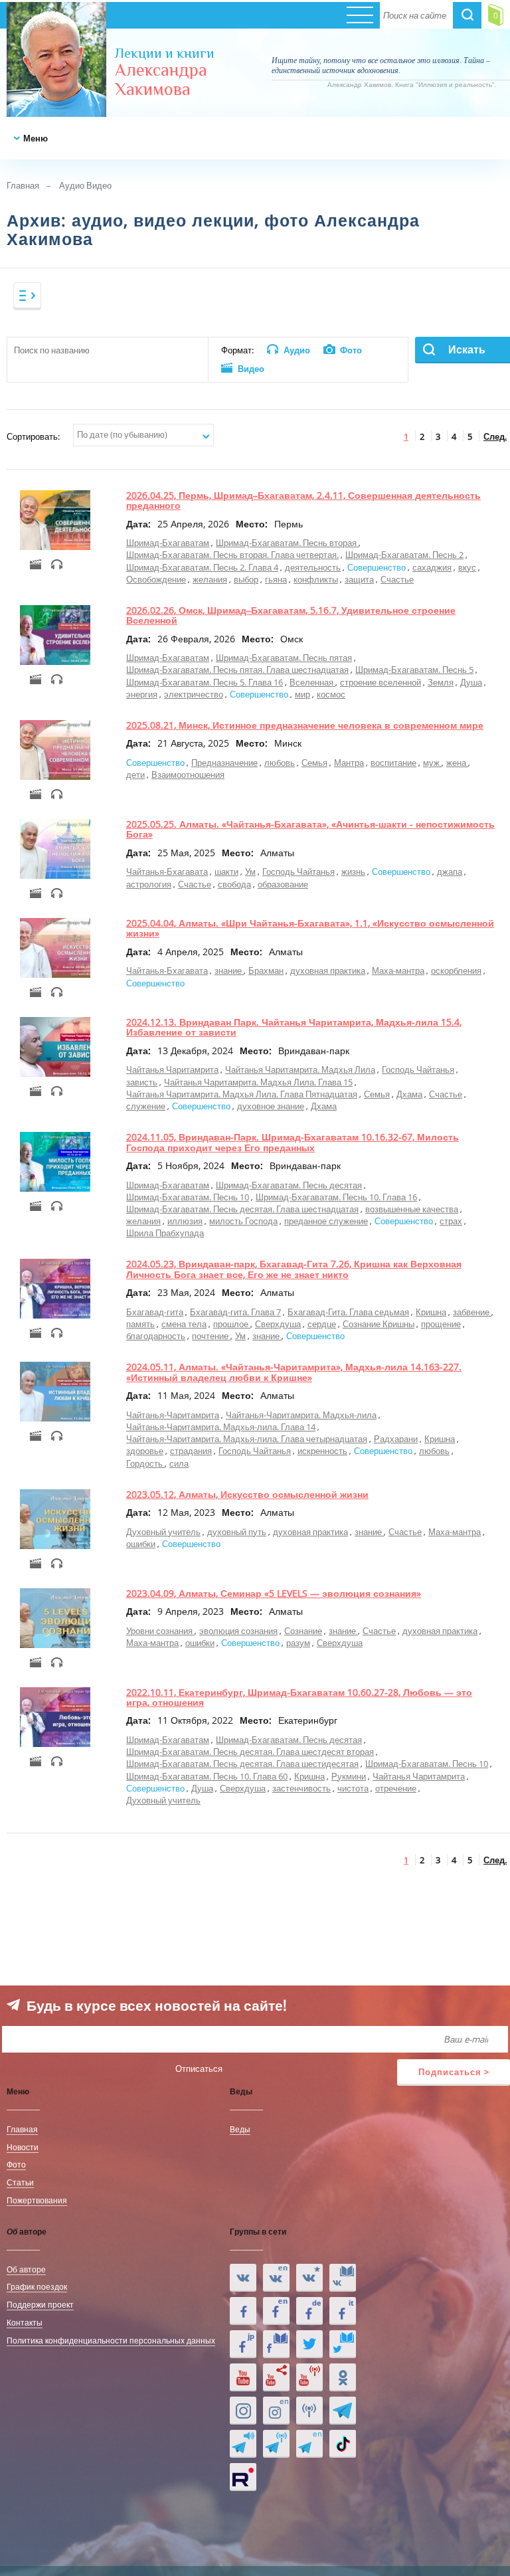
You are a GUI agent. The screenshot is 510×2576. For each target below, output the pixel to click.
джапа (450, 872)
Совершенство (378, 567)
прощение (441, 1324)
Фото (16, 2164)
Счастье (397, 579)
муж (432, 763)
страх (451, 1221)
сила (179, 1463)
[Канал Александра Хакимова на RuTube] (243, 2477)
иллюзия (185, 1221)
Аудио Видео (85, 185)
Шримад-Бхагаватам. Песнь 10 (188, 1197)
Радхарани (396, 1439)
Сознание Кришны (379, 1324)
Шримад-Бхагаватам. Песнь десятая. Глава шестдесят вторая (250, 1752)
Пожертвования (37, 2200)
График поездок (37, 2286)
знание (229, 970)
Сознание (303, 1631)
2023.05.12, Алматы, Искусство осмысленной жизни (247, 1494)
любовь (280, 763)
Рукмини (349, 1776)
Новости (23, 2147)
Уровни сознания (160, 1631)
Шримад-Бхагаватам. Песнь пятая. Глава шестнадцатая (237, 670)
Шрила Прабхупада (165, 1233)
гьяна (276, 579)
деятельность (313, 567)
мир (302, 694)
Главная (23, 185)
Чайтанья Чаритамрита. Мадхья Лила (300, 1069)
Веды (240, 2129)
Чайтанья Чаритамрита (172, 1069)
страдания (191, 1451)
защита (359, 579)
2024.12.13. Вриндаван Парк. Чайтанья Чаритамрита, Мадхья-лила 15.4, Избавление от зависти (294, 1027)
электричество (194, 694)
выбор (246, 579)
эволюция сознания (238, 1631)
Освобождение (156, 579)
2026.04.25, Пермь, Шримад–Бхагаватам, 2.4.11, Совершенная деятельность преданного (303, 500)
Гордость (145, 1463)
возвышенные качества (412, 1209)
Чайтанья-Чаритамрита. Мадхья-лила (301, 1415)
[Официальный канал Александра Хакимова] (243, 2377)
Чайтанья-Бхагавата (167, 872)
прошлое (232, 1324)
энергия (142, 694)
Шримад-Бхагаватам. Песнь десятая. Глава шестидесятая (242, 1764)
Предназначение (224, 763)
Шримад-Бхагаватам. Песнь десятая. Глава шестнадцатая (242, 1209)
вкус (467, 567)
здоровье (145, 1451)
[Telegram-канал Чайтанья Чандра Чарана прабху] (276, 2444)
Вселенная (312, 682)
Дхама (409, 1094)
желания (210, 579)
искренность (322, 1451)
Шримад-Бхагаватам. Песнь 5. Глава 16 (205, 682)
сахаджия (432, 567)
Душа (471, 682)
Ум (250, 872)
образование (283, 884)
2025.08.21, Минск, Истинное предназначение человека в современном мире (305, 725)
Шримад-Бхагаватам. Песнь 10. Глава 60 (207, 1776)
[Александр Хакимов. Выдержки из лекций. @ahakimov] (243, 2311)
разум (298, 1643)
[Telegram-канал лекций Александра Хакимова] (243, 2444)
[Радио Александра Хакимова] (309, 2411)
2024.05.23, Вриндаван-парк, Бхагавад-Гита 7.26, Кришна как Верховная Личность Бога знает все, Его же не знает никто (294, 1269)
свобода (234, 884)
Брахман (266, 970)
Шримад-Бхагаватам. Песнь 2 (404, 555)
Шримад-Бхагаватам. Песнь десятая (289, 1185)
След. (495, 436)
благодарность (156, 1336)
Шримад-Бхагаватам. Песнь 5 (414, 670)
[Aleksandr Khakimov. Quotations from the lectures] (276, 2278)
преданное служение (326, 1221)
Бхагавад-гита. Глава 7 (235, 1312)
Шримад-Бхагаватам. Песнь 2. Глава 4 (202, 567)
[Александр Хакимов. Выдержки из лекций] (243, 2278)
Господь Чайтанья (298, 872)
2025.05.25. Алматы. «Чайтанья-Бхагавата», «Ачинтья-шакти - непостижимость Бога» (310, 829)
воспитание (393, 763)
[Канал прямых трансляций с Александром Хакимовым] (309, 2377)
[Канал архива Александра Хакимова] (276, 2377)
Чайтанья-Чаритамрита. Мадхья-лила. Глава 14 (221, 1427)
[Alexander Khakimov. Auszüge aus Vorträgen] (309, 2311)
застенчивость (301, 1788)
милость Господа (243, 1221)
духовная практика (328, 970)
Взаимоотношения (188, 775)
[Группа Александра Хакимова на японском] (243, 2344)
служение (146, 1106)
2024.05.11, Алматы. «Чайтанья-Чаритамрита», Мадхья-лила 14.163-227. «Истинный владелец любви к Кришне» (294, 1372)
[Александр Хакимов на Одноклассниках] (343, 2377)
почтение (211, 1336)
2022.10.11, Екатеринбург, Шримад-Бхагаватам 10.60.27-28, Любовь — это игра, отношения (299, 1697)
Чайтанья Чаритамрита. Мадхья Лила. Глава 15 (258, 1082)
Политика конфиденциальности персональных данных (111, 2340)
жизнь (353, 872)
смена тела (184, 1324)
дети (135, 775)
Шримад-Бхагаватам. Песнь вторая (287, 543)
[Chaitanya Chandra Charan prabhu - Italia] (343, 2311)
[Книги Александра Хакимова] (343, 2278)
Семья (314, 763)
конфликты (316, 579)
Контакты (25, 2322)
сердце (322, 1324)
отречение (396, 1788)
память (140, 1324)
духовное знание (271, 1106)
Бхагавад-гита (155, 1312)
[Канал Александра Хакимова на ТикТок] (343, 2444)
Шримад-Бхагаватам (168, 543)
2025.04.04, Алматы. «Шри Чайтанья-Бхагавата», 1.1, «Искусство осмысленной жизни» (310, 928)
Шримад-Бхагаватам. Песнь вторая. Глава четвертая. (232, 555)
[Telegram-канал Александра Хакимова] (343, 2411)
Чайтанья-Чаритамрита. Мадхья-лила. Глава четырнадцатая (247, 1439)
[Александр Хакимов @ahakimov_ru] (309, 2344)
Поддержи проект (40, 2304)
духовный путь (237, 1532)
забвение (472, 1312)
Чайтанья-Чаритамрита (173, 1415)
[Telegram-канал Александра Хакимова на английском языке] (309, 2444)
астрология (149, 884)
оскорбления (456, 970)
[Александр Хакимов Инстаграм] (243, 2411)
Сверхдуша (278, 1324)
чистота (353, 1788)
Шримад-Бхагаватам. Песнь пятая (284, 658)
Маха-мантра (398, 970)
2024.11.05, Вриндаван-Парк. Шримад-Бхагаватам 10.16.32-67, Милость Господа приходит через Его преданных (293, 1142)
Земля (441, 682)
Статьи (20, 2182)
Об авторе (26, 2269)
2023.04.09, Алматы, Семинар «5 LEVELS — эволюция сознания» (274, 1593)
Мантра (349, 763)
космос (331, 694)
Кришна (431, 1312)
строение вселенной (381, 682)
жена (457, 763)
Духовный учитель (163, 1532)
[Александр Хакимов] (309, 2278)
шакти (226, 872)
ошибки (141, 1544)
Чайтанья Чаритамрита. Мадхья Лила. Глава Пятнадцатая (242, 1094)
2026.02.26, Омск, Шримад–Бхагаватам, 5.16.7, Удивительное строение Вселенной (291, 615)
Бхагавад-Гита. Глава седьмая (348, 1312)
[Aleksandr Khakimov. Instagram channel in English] (276, 2411)
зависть (142, 1082)
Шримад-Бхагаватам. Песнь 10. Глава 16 (336, 1197)
